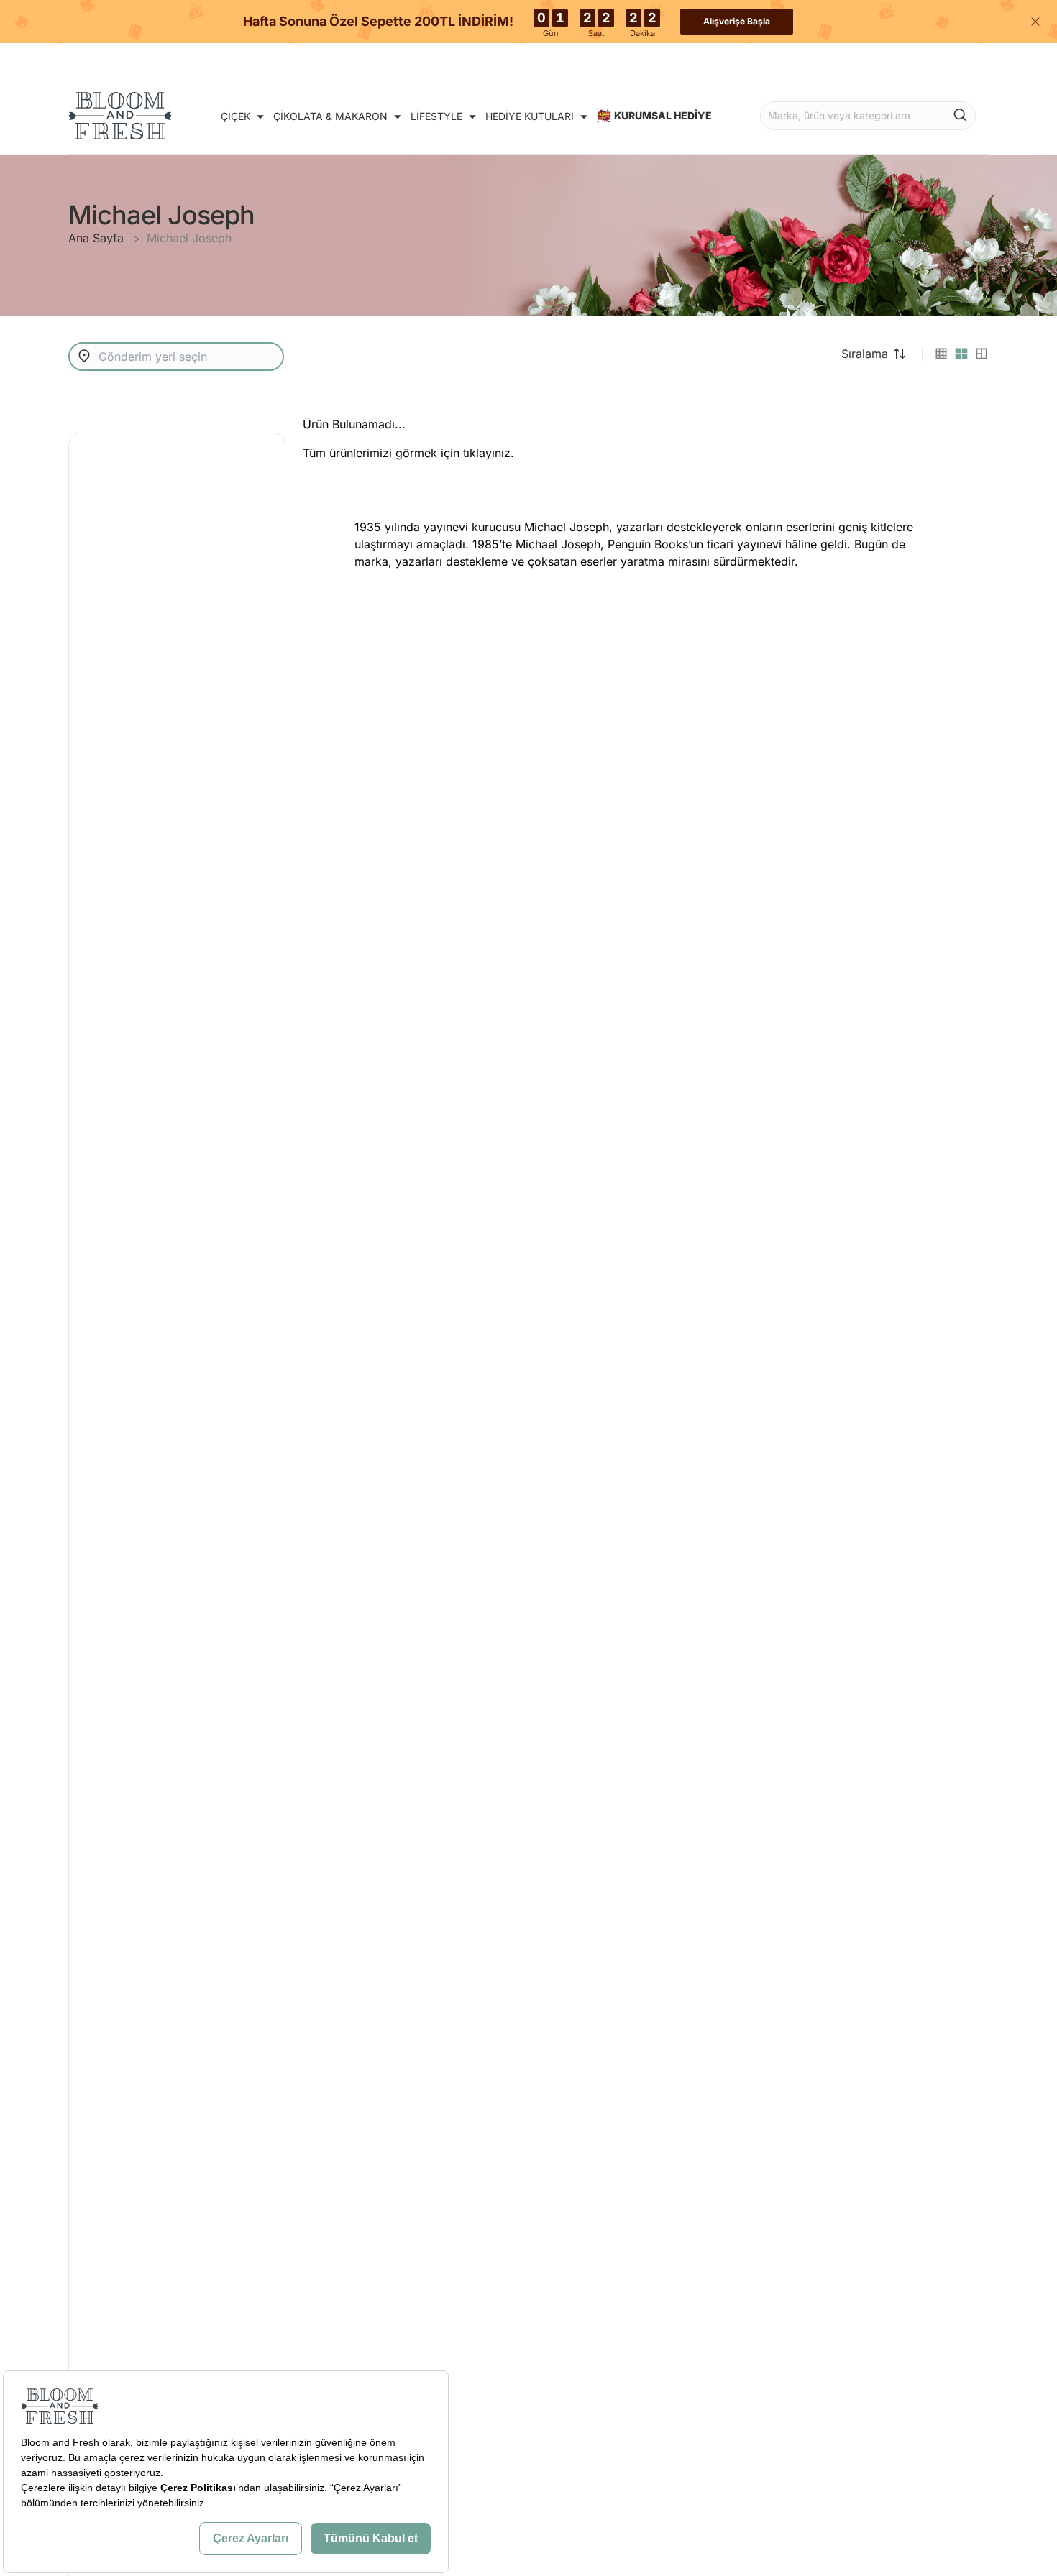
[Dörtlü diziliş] (961, 354)
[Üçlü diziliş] (981, 354)
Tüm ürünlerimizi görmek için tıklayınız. (408, 453)
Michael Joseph (189, 238)
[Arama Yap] (960, 114)
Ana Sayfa (98, 238)
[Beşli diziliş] (941, 354)
